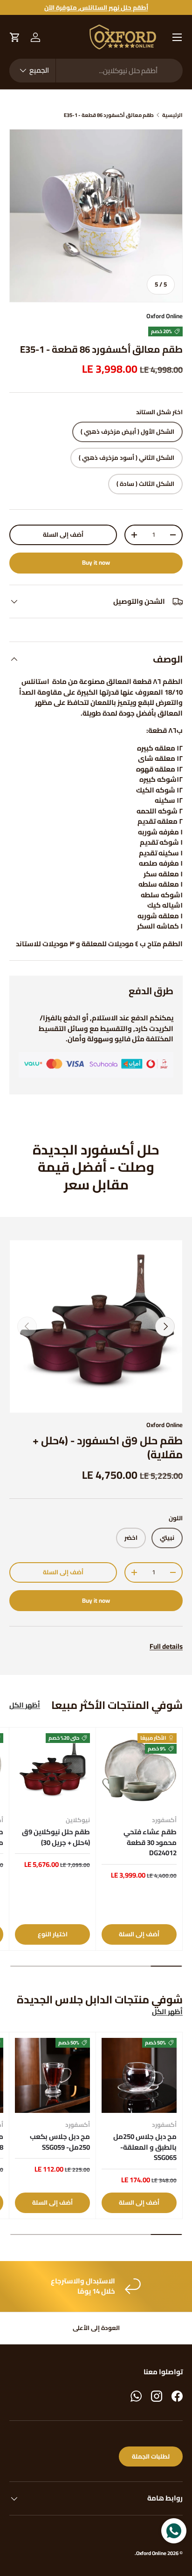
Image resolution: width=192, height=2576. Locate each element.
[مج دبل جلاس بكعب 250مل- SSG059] (52, 2075)
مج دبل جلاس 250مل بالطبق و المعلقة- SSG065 (145, 2147)
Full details (166, 1646)
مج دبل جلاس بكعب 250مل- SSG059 (60, 2142)
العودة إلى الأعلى (96, 2328)
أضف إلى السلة (63, 535)
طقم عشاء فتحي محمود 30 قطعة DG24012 (150, 1842)
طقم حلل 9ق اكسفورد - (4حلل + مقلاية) (108, 1447)
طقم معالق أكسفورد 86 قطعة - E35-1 (109, 115)
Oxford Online (165, 316)
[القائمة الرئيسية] (177, 37)
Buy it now (96, 563)
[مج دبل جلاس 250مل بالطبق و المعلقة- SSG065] (139, 2075)
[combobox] (96, 71)
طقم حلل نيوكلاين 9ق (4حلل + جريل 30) (56, 1837)
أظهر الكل (25, 1705)
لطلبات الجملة (151, 2456)
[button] (15, 37)
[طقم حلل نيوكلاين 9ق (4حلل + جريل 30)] (52, 1771)
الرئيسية (172, 115)
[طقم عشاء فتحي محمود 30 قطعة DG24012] (139, 1771)
